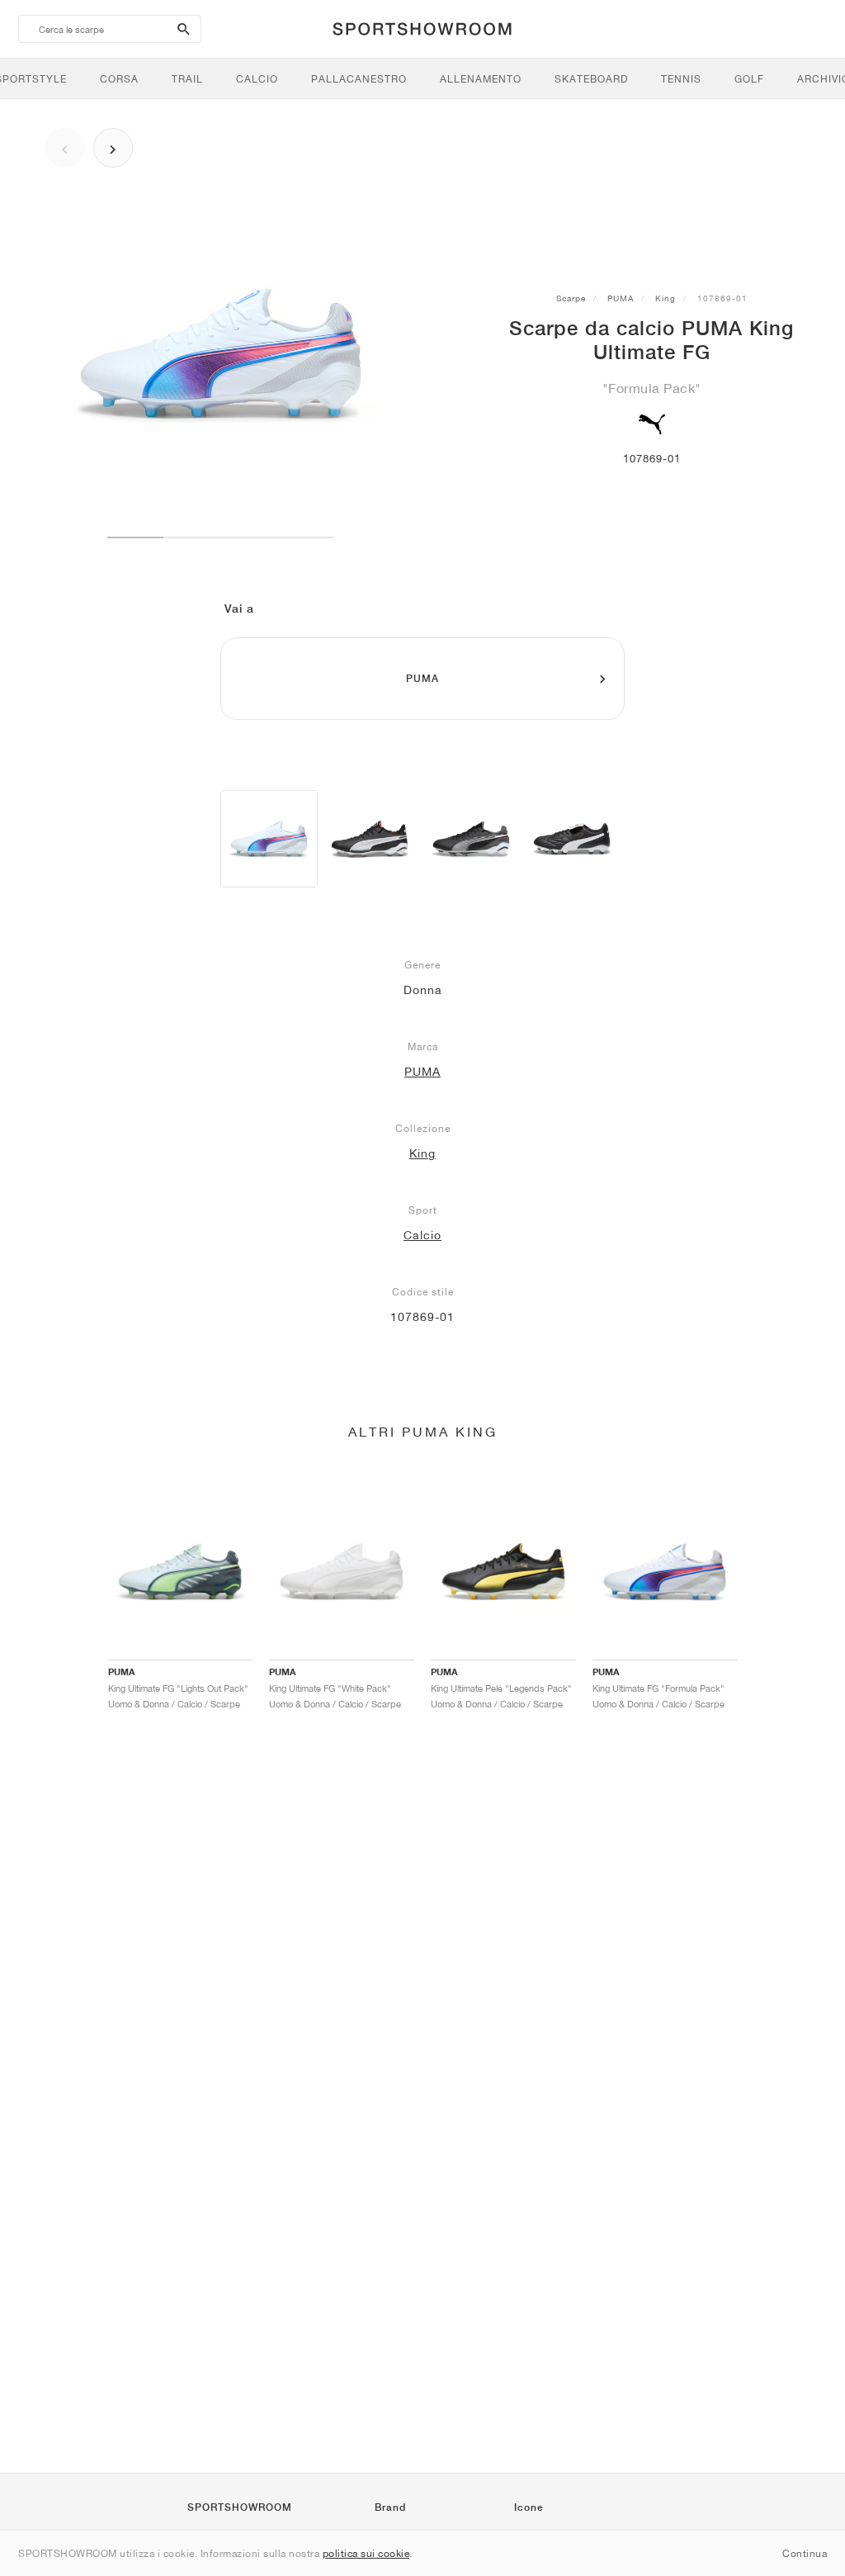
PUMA (621, 298)
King (666, 298)
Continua (805, 2553)
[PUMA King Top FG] (572, 839)
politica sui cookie (366, 2553)
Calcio (422, 1235)
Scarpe (571, 298)
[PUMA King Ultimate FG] (269, 839)
